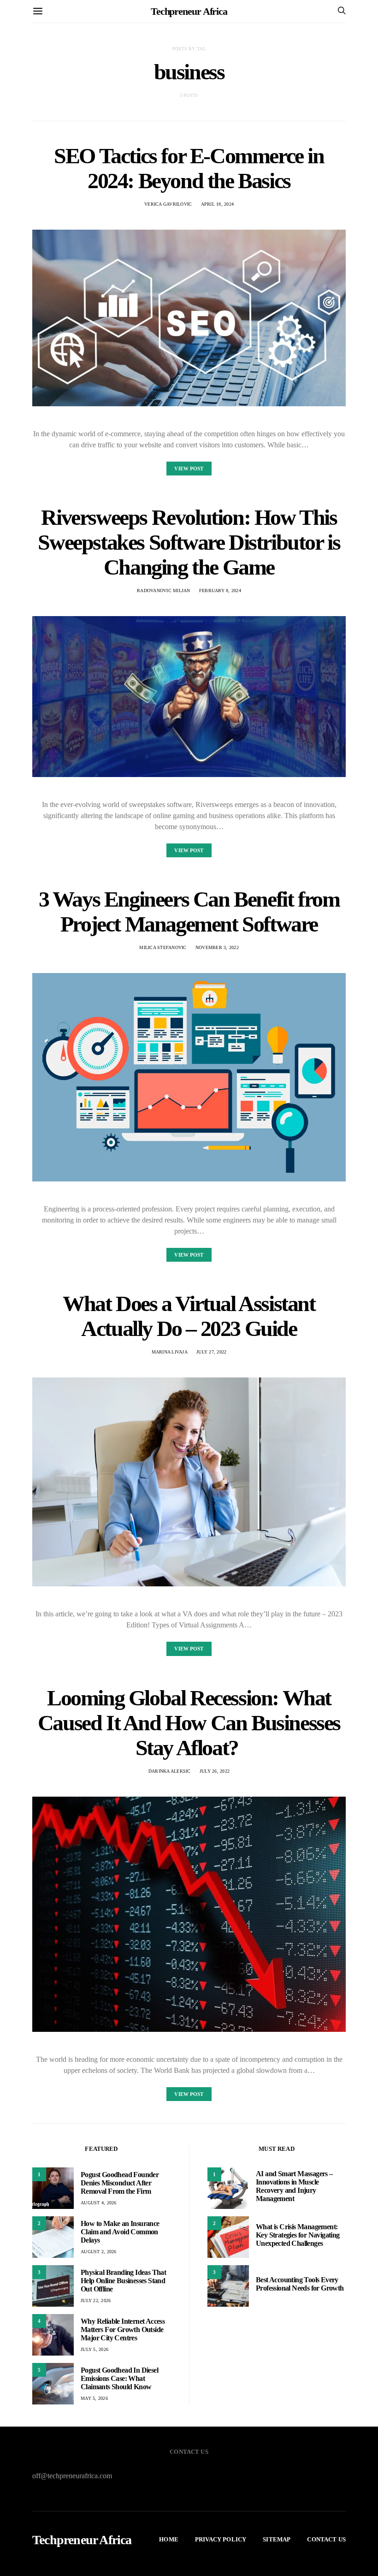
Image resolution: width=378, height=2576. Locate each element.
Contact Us (326, 2539)
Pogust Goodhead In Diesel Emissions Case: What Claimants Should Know (119, 2378)
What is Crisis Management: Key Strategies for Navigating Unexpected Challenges (298, 2235)
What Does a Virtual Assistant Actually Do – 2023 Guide (189, 1316)
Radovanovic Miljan (164, 591)
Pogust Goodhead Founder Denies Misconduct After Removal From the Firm (120, 2183)
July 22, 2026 (96, 2300)
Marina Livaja (170, 1352)
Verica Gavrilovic (168, 204)
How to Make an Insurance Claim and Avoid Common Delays (120, 2232)
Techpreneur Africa (189, 11)
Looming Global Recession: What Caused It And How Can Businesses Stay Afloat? (189, 1723)
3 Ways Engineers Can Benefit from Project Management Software (189, 911)
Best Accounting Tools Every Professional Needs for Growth (300, 2284)
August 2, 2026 (99, 2252)
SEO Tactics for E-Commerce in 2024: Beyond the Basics (189, 168)
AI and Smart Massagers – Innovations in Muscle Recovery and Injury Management (294, 2186)
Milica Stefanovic (163, 947)
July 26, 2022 (215, 1771)
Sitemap (277, 2539)
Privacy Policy (221, 2539)
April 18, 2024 (218, 204)
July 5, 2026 (94, 2349)
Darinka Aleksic (170, 1771)
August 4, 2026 (99, 2203)
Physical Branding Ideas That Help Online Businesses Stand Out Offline (123, 2281)
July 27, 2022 (211, 1352)
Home (169, 2539)
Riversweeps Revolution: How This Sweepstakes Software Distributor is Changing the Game (189, 542)
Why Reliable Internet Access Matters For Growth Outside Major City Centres (123, 2330)
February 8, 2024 (220, 591)
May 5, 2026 (94, 2398)
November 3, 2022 (217, 947)
